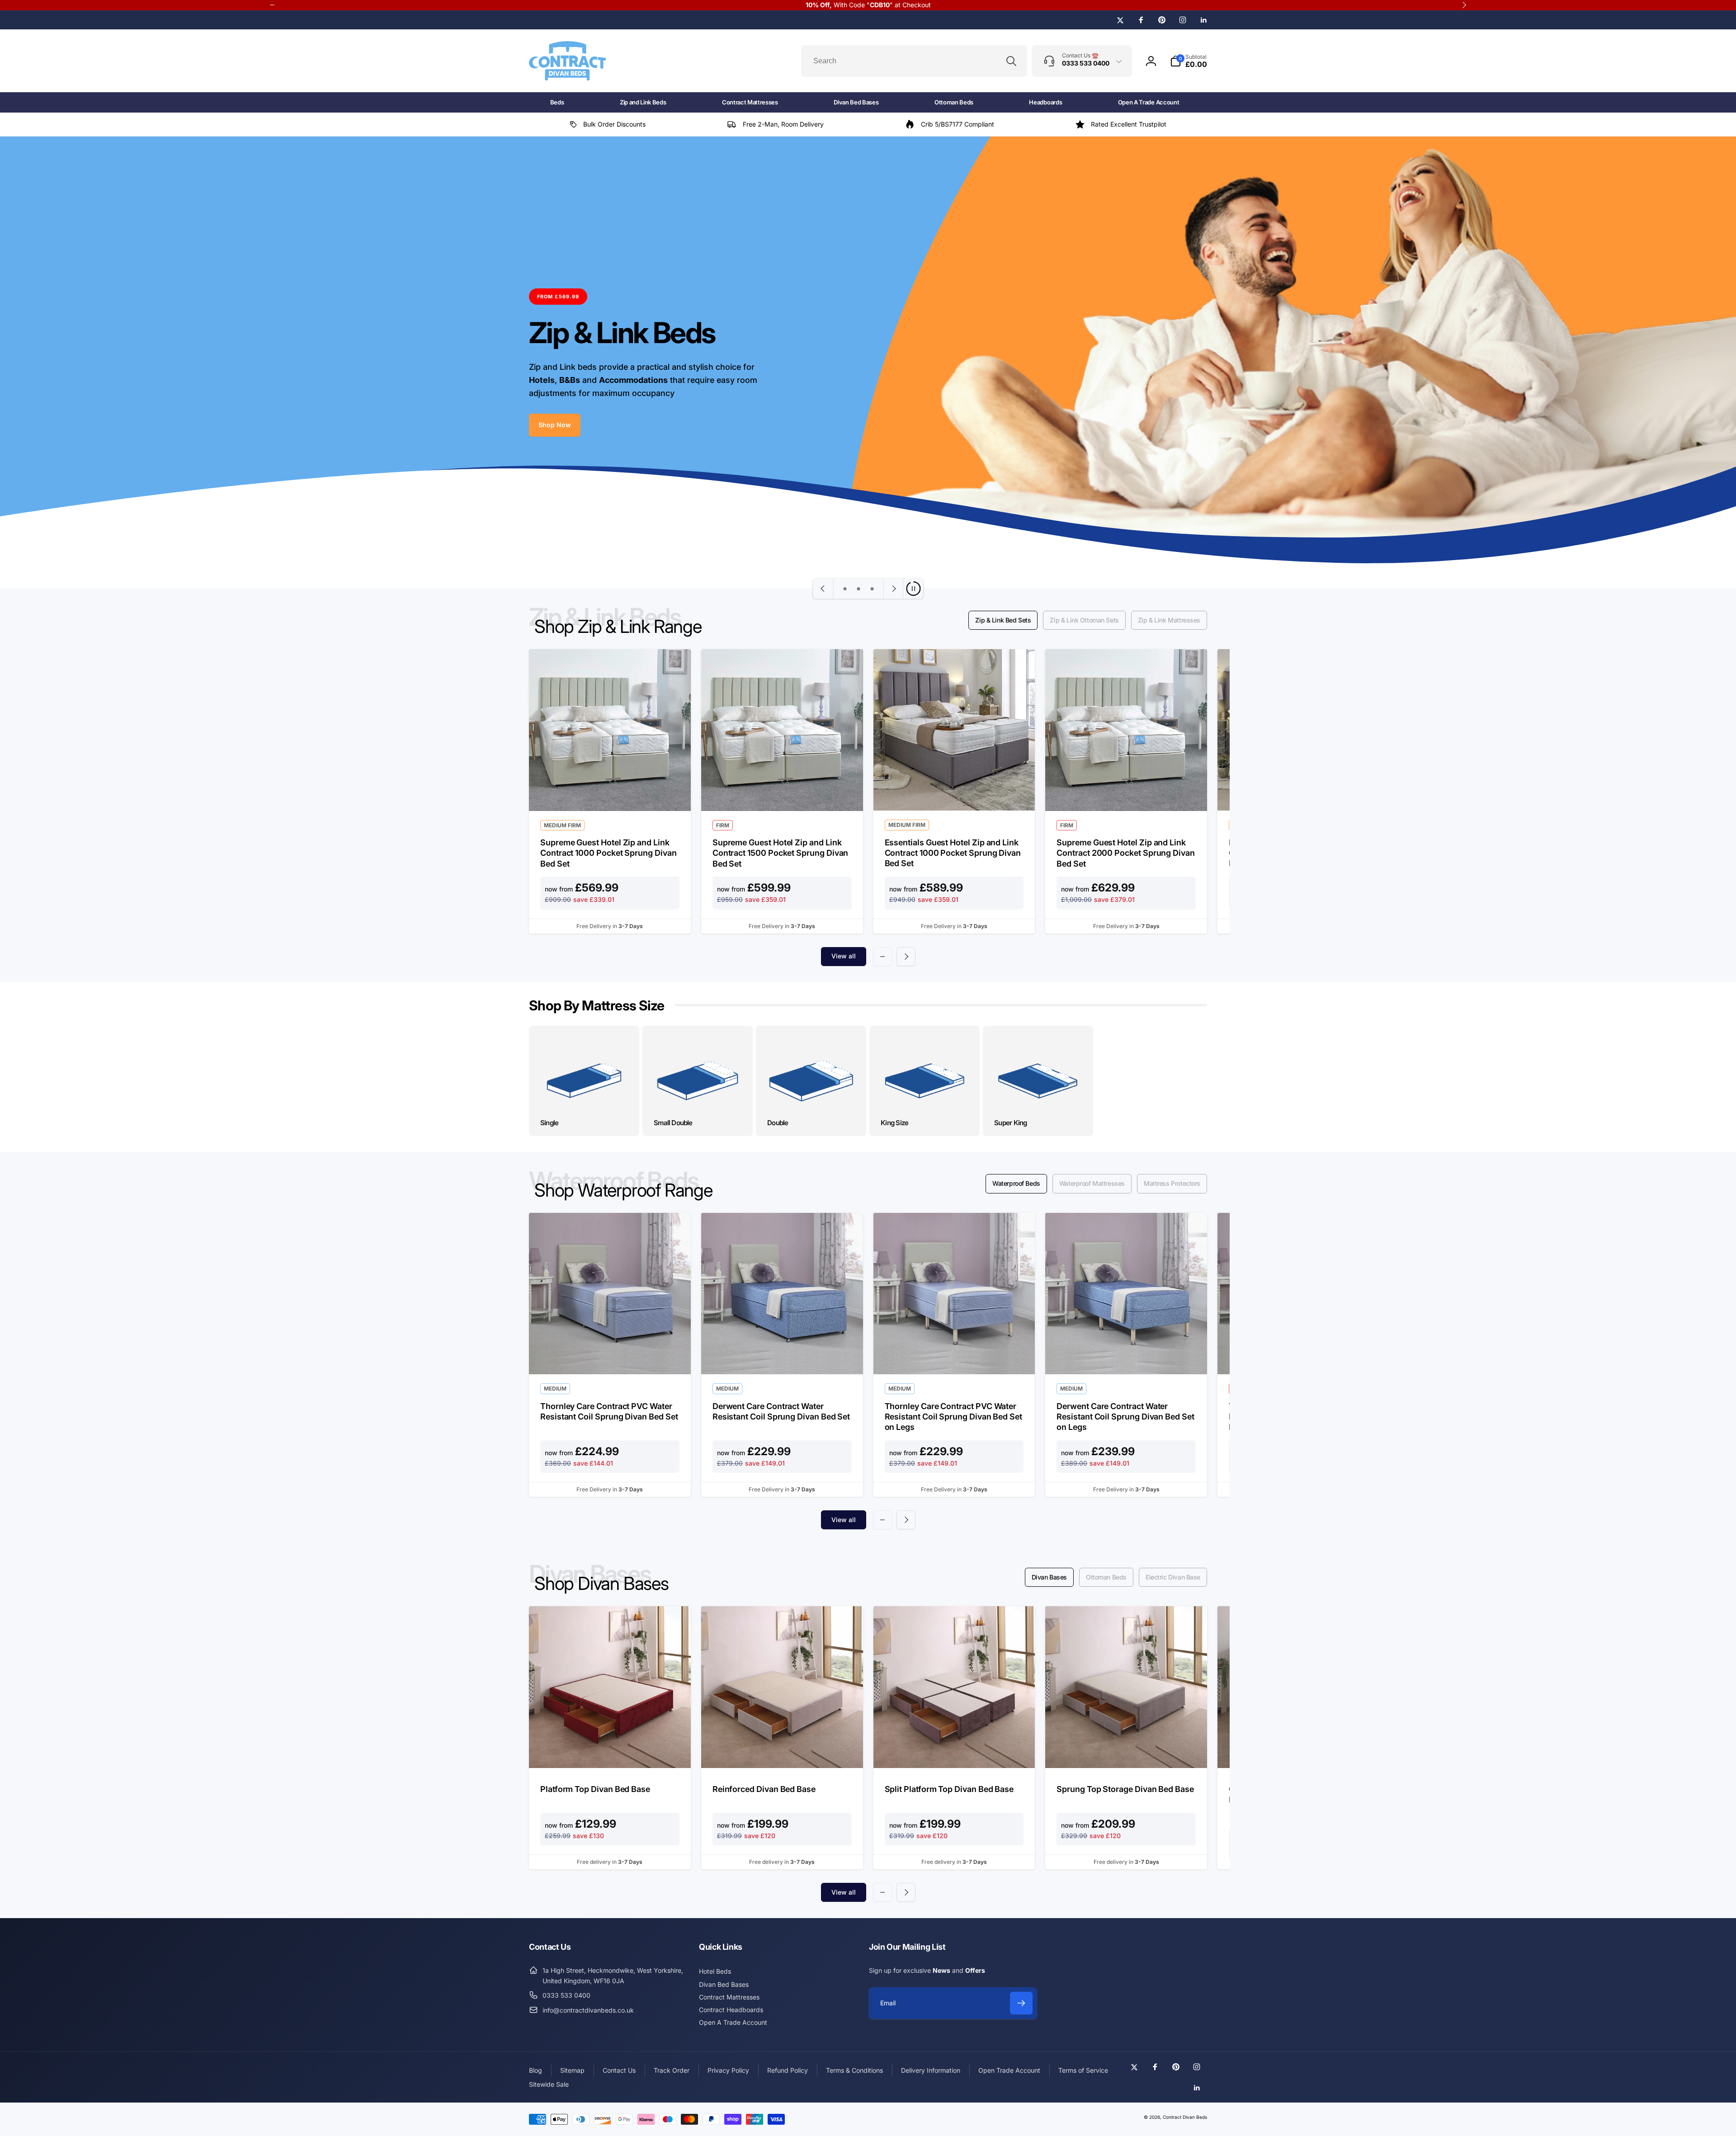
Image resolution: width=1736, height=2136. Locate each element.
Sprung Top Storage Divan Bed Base (1125, 1789)
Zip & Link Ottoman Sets (1084, 620)
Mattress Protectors (1172, 1183)
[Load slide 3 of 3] (872, 589)
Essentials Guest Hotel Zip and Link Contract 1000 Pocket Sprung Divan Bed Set (953, 853)
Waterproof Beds (1016, 1183)
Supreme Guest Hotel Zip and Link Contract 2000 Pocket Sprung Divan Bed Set (1126, 853)
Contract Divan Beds (1185, 2117)
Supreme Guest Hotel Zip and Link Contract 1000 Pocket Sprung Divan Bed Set (609, 853)
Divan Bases (1049, 1577)
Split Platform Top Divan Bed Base (949, 1789)
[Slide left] (882, 957)
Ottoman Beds (1106, 1577)
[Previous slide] (823, 589)
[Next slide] (893, 589)
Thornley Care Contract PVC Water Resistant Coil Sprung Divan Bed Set (609, 1411)
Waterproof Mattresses (1092, 1183)
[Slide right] (906, 957)
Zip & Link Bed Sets (1003, 620)
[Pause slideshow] (913, 589)
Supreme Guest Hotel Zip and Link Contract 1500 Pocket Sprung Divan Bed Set (781, 853)
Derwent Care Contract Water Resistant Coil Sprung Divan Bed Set (781, 1411)
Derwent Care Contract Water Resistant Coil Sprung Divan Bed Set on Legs (1125, 1417)
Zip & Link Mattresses (1169, 620)
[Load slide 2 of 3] (859, 589)
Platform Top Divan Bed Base (595, 1789)
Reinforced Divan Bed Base (764, 1789)
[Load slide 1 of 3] (845, 589)
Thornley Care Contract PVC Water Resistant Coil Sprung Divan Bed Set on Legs (953, 1417)
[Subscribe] (1021, 2003)
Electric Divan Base (1173, 1577)
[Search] (1011, 61)
